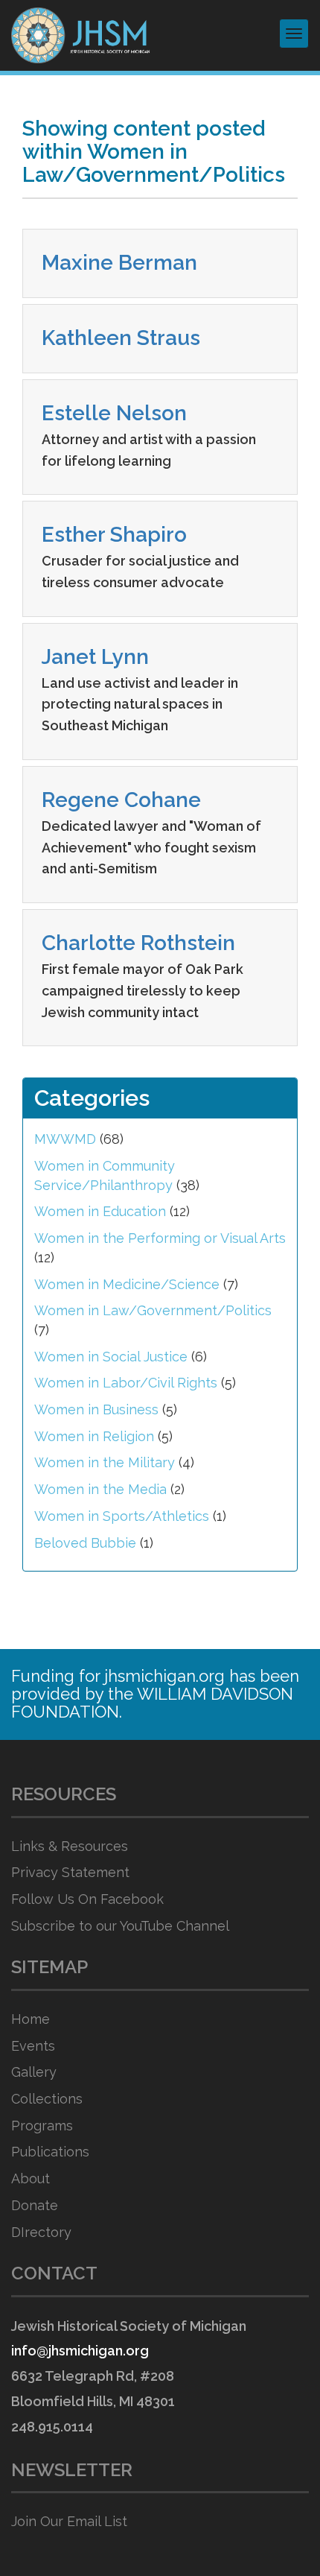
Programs (42, 2126)
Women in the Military (105, 1462)
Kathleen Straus (121, 338)
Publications (50, 2152)
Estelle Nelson (114, 413)
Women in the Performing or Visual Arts (160, 1238)
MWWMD (65, 1139)
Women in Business (96, 1409)
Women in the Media (100, 1489)
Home (31, 2019)
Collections (47, 2099)
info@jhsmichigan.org (80, 2351)
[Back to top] (278, 2535)
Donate (35, 2205)
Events (33, 2046)
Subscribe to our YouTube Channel (120, 1926)
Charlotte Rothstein (138, 943)
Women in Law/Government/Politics (153, 1310)
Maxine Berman (119, 263)
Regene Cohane (121, 800)
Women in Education (100, 1211)
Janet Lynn (95, 657)
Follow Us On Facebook (87, 1899)
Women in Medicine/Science (127, 1284)
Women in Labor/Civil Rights (126, 1383)
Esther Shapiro (114, 535)
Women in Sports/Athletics (122, 1516)
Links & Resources (70, 1846)
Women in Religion (94, 1436)
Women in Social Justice (111, 1357)
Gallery (34, 2072)
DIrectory (41, 2232)
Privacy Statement (70, 1872)
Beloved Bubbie (85, 1543)
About (31, 2178)
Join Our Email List (69, 2521)
